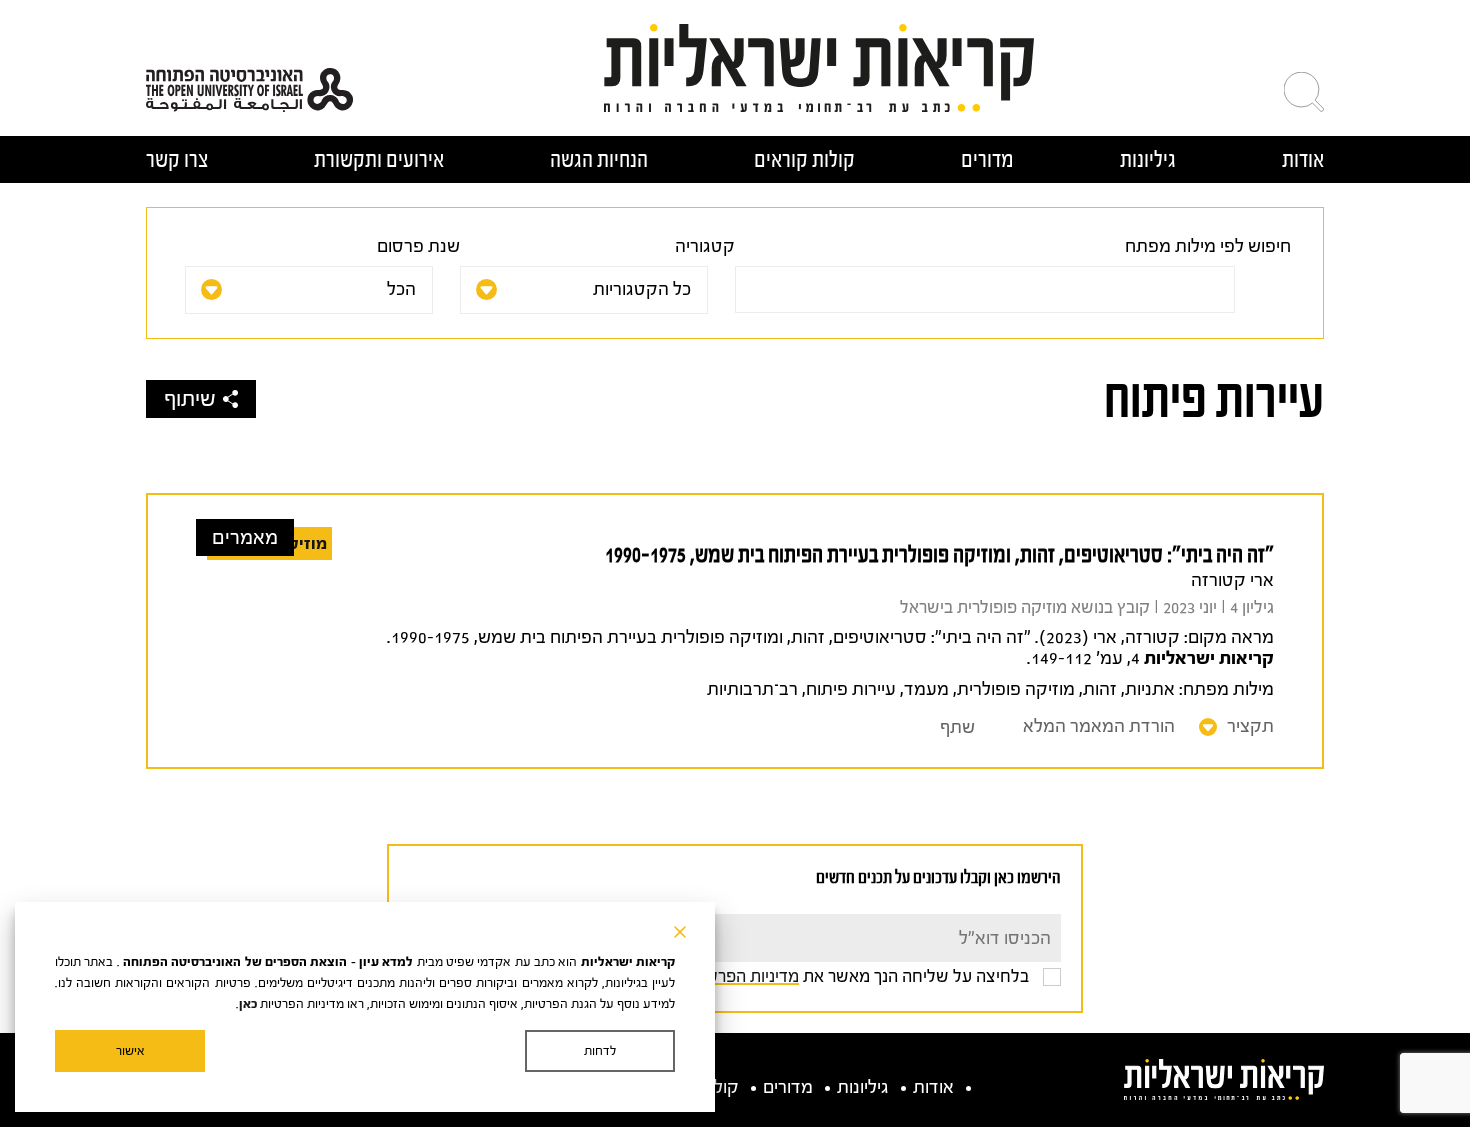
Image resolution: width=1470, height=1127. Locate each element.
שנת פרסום (418, 246)
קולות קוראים (804, 159)
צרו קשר (177, 159)
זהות (1100, 689)
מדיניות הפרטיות (741, 976)
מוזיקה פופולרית (1016, 689)
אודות (1303, 159)
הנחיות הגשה (599, 159)
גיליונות (1148, 159)
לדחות (600, 1051)
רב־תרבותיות (752, 689)
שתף (957, 727)
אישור (130, 1051)
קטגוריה (705, 246)
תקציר (1250, 726)
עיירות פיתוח (851, 689)
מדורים (987, 159)
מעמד (926, 689)
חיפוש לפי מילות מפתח (1208, 246)
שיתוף (190, 399)
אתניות (1150, 689)
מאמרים (245, 537)
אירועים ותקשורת (379, 159)
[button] (1304, 92)
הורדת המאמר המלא (1099, 726)
